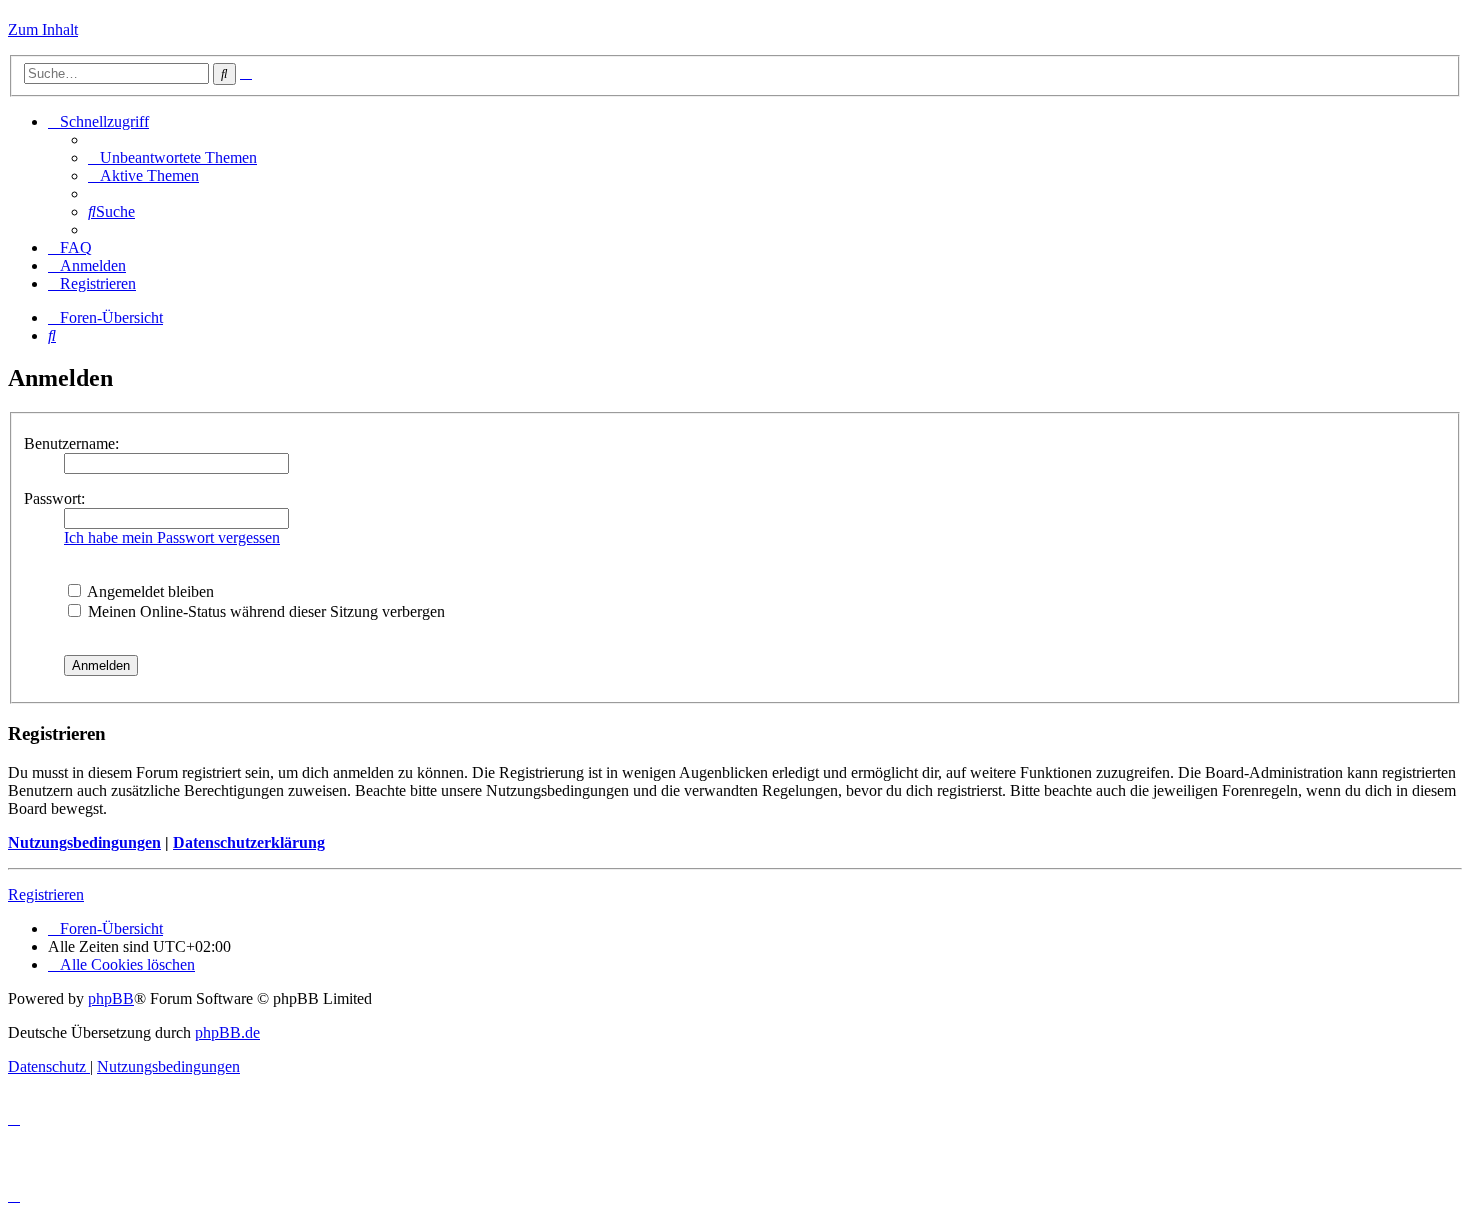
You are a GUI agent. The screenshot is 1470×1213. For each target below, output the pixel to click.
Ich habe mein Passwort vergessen (172, 537)
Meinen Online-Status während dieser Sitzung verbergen (264, 611)
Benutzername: (71, 443)
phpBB (111, 998)
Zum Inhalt (43, 29)
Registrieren (46, 894)
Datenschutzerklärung (249, 842)
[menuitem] (172, 157)
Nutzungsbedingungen (84, 842)
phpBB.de (227, 1032)
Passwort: (54, 498)
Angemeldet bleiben (149, 591)
